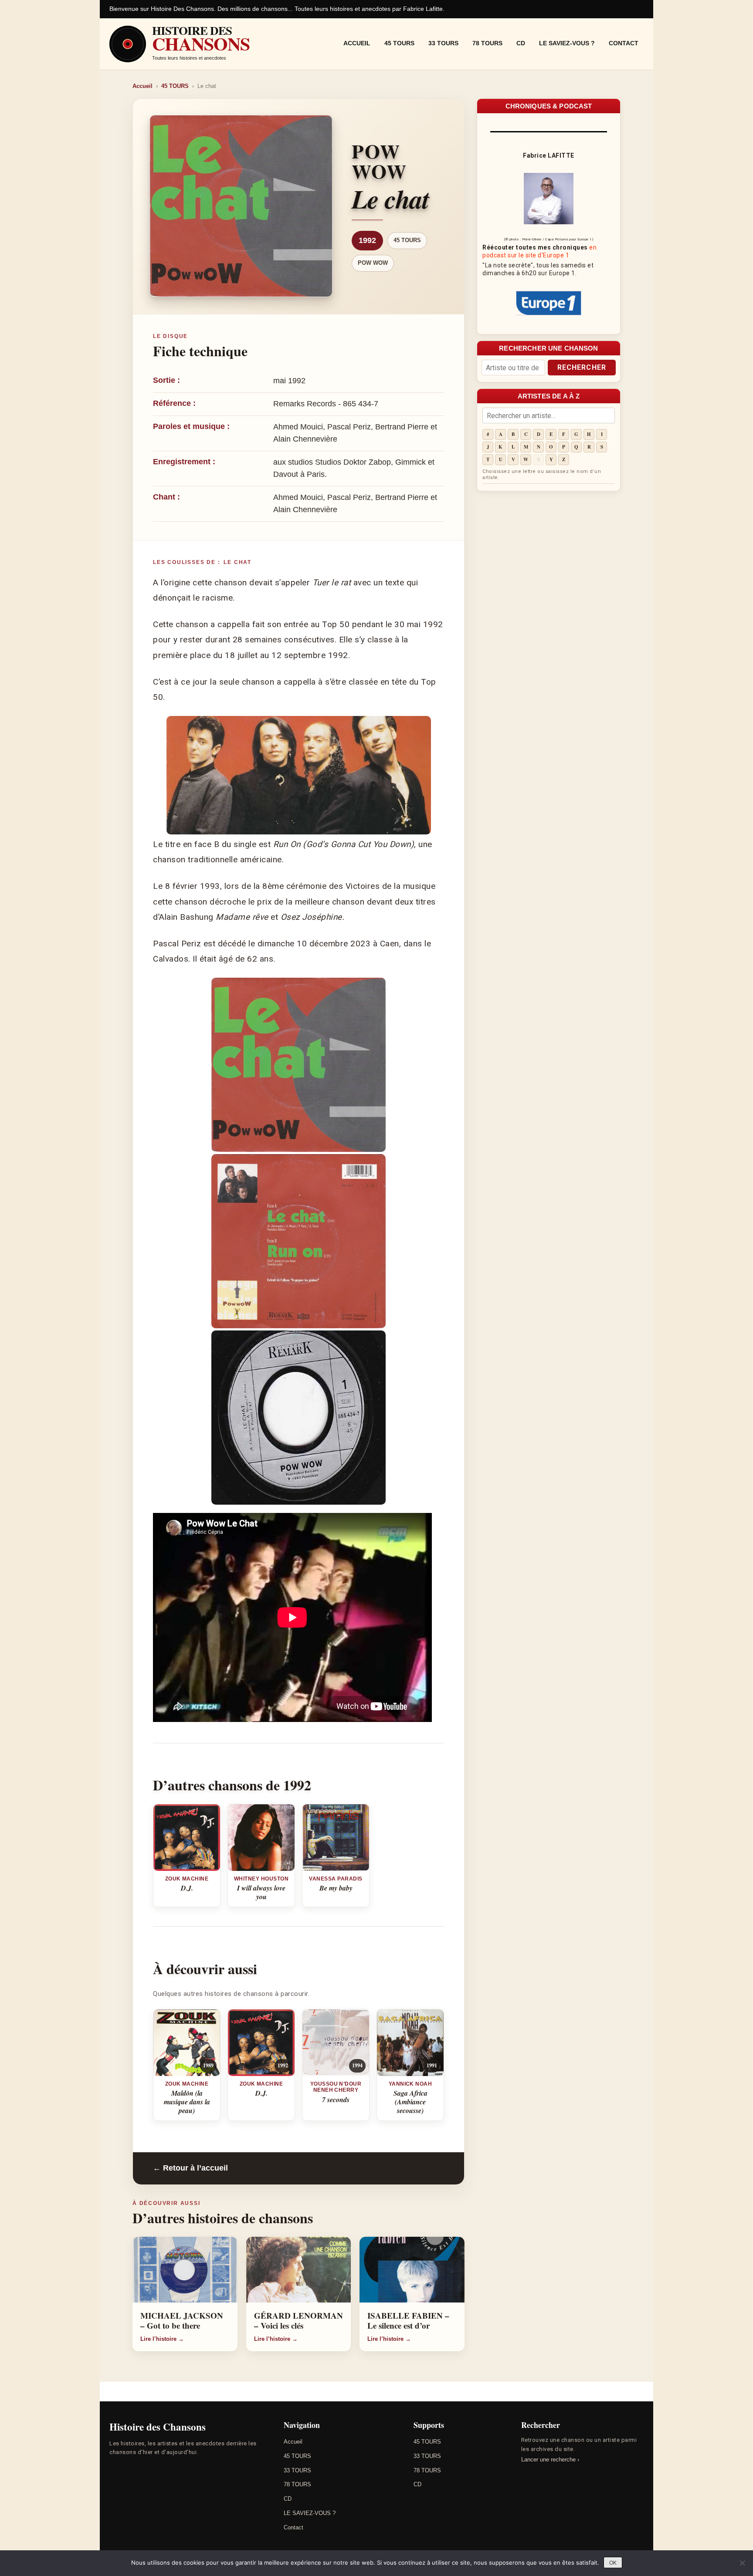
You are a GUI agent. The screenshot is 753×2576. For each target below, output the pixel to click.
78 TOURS (487, 43)
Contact (624, 43)
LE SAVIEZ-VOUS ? (567, 43)
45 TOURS (399, 43)
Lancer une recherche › (550, 2460)
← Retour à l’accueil (190, 2168)
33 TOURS (443, 43)
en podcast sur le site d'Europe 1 (539, 251)
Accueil (357, 43)
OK (613, 2563)
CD (521, 43)
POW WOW (373, 263)
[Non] (742, 2563)
